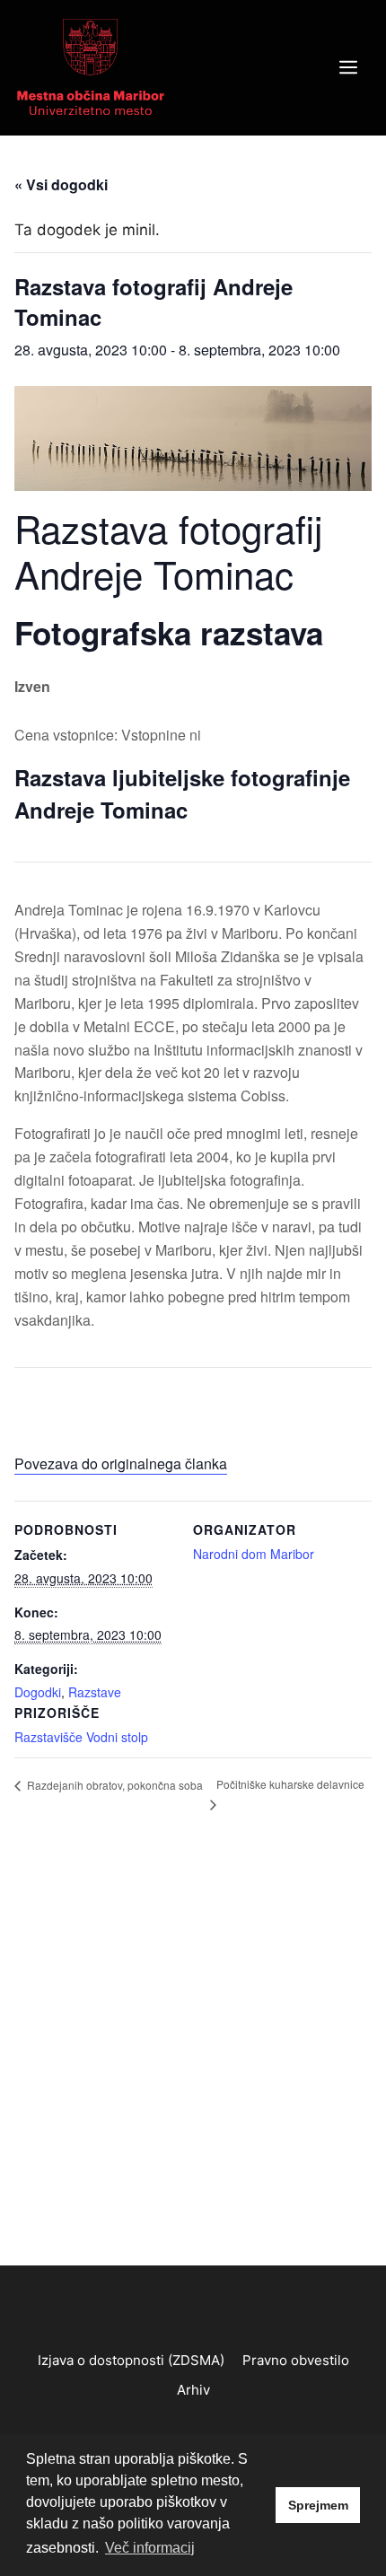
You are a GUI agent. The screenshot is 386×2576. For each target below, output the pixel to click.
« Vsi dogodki (61, 184)
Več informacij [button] (150, 2548)
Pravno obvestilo (296, 2360)
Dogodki (38, 1692)
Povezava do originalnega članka (121, 1463)
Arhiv (193, 2390)
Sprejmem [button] (318, 2505)
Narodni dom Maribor (254, 1554)
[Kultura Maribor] (91, 66)
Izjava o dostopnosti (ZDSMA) (131, 2360)
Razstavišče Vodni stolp (81, 1737)
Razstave (95, 1692)
